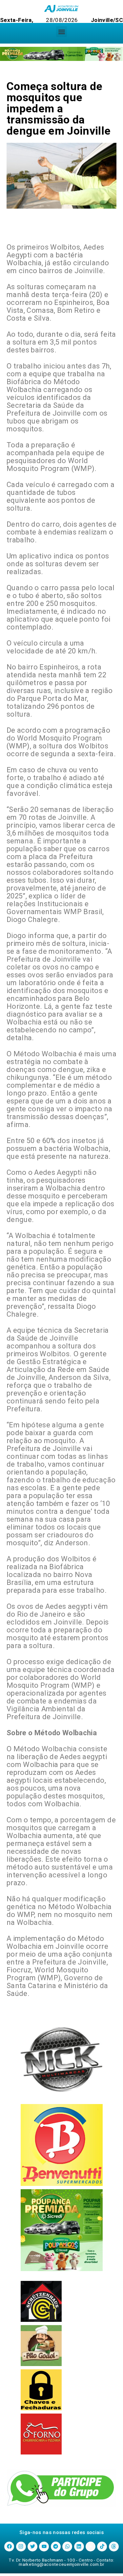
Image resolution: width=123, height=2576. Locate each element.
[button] (61, 32)
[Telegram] (56, 2547)
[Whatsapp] (67, 2547)
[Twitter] (32, 2547)
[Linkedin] (79, 2547)
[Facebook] (9, 2547)
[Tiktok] (102, 2547)
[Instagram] (21, 2547)
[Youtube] (44, 2547)
